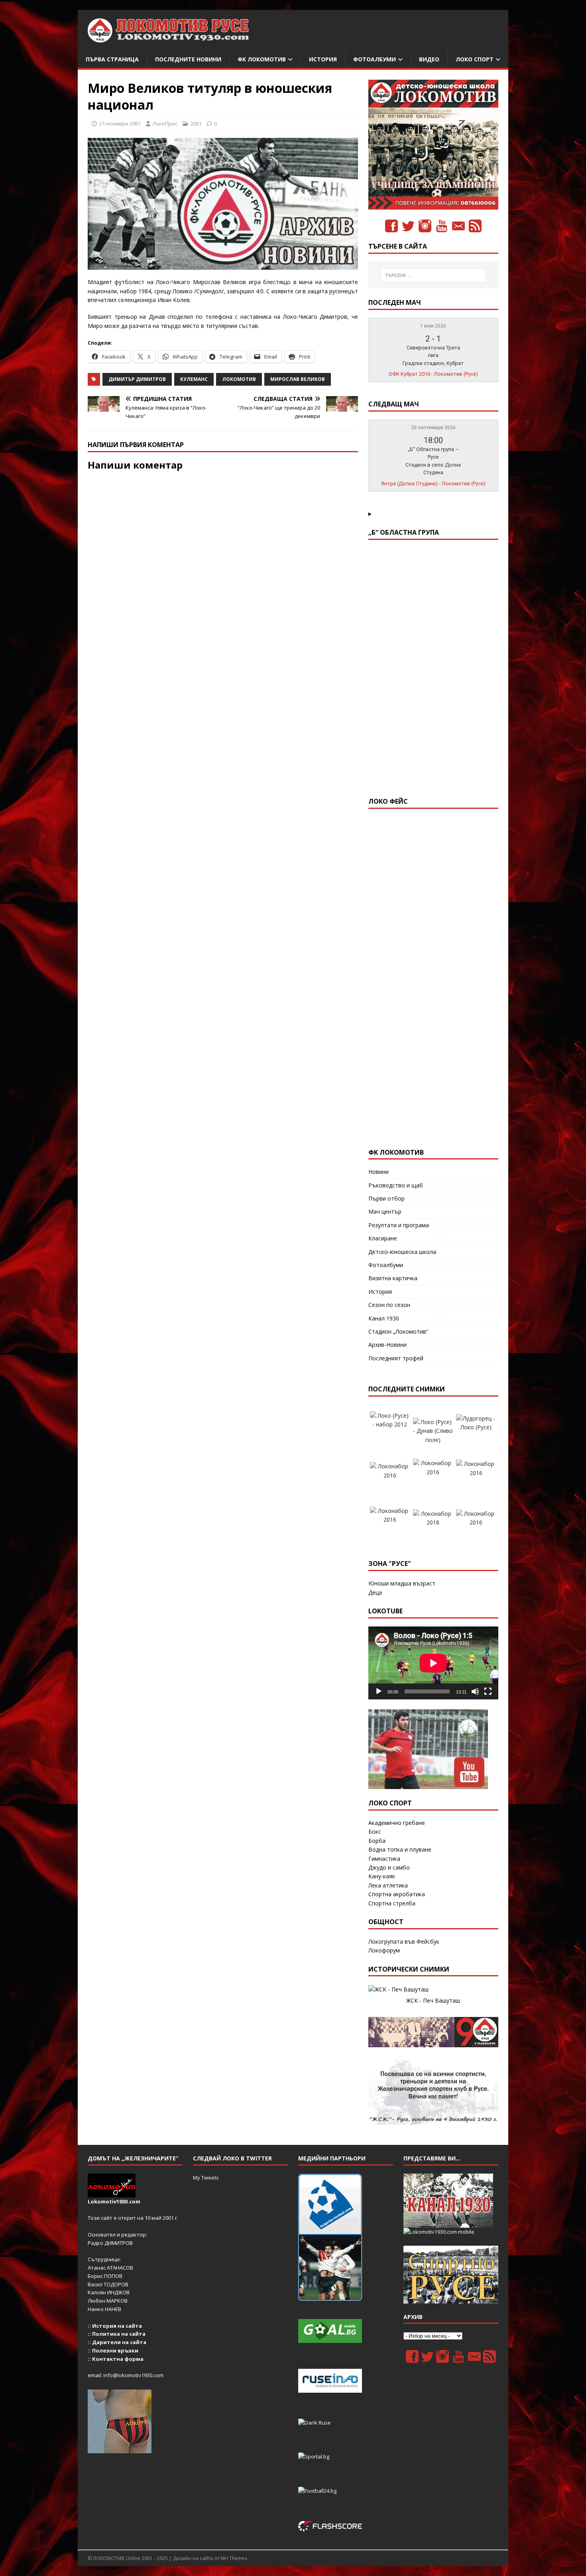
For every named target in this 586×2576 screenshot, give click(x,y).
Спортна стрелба (392, 1903)
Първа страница (112, 59)
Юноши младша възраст (402, 1583)
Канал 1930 (384, 1318)
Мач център (385, 1211)
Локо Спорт (475, 59)
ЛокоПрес (165, 124)
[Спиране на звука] (475, 1691)
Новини (379, 1172)
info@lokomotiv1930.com (133, 2375)
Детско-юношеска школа (402, 1252)
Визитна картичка (393, 1278)
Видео (429, 59)
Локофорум (384, 1950)
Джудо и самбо (389, 1867)
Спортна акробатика (397, 1894)
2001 (196, 124)
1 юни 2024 (433, 326)
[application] (433, 1663)
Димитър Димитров (137, 379)
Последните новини (188, 59)
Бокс (375, 1831)
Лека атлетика (388, 1885)
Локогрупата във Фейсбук (404, 1941)
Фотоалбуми (375, 59)
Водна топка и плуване (400, 1849)
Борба (377, 1841)
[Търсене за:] (433, 275)
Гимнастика (384, 1859)
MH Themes (234, 2558)
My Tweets (206, 2178)
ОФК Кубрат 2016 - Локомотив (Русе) (433, 374)
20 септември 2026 (433, 428)
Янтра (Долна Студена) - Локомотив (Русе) (433, 484)
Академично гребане (397, 1823)
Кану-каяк (382, 1876)
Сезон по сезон (389, 1305)
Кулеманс (194, 379)
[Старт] (379, 1691)
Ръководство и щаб (396, 1185)
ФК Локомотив (262, 59)
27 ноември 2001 (120, 124)
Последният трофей (396, 1358)
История (323, 59)
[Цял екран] (488, 1691)
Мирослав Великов (298, 379)
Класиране (383, 1238)
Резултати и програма (399, 1225)
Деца (375, 1592)
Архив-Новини (387, 1345)
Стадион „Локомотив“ (398, 1331)
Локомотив (239, 379)
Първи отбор (386, 1198)
